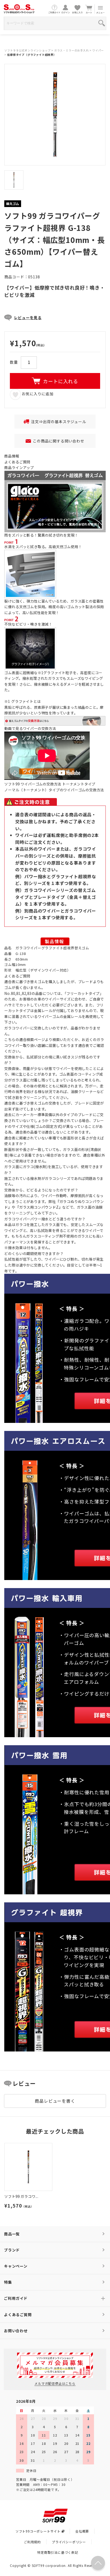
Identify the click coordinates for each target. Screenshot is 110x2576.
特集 (8, 2282)
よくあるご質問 (17, 462)
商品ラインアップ (19, 467)
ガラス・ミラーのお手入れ (72, 50)
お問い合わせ (16, 2331)
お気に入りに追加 (37, 394)
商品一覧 (12, 2234)
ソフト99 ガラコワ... (21, 2196)
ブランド (12, 2250)
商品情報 (12, 456)
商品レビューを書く (55, 2101)
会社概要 (82, 2531)
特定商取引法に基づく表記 (58, 2552)
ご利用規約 (32, 2542)
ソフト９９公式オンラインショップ (27, 50)
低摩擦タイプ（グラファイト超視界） (32, 55)
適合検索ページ (32, 1039)
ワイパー (98, 50)
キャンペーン (16, 2266)
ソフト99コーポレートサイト (38, 2531)
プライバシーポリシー (69, 2542)
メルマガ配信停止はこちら (55, 2383)
